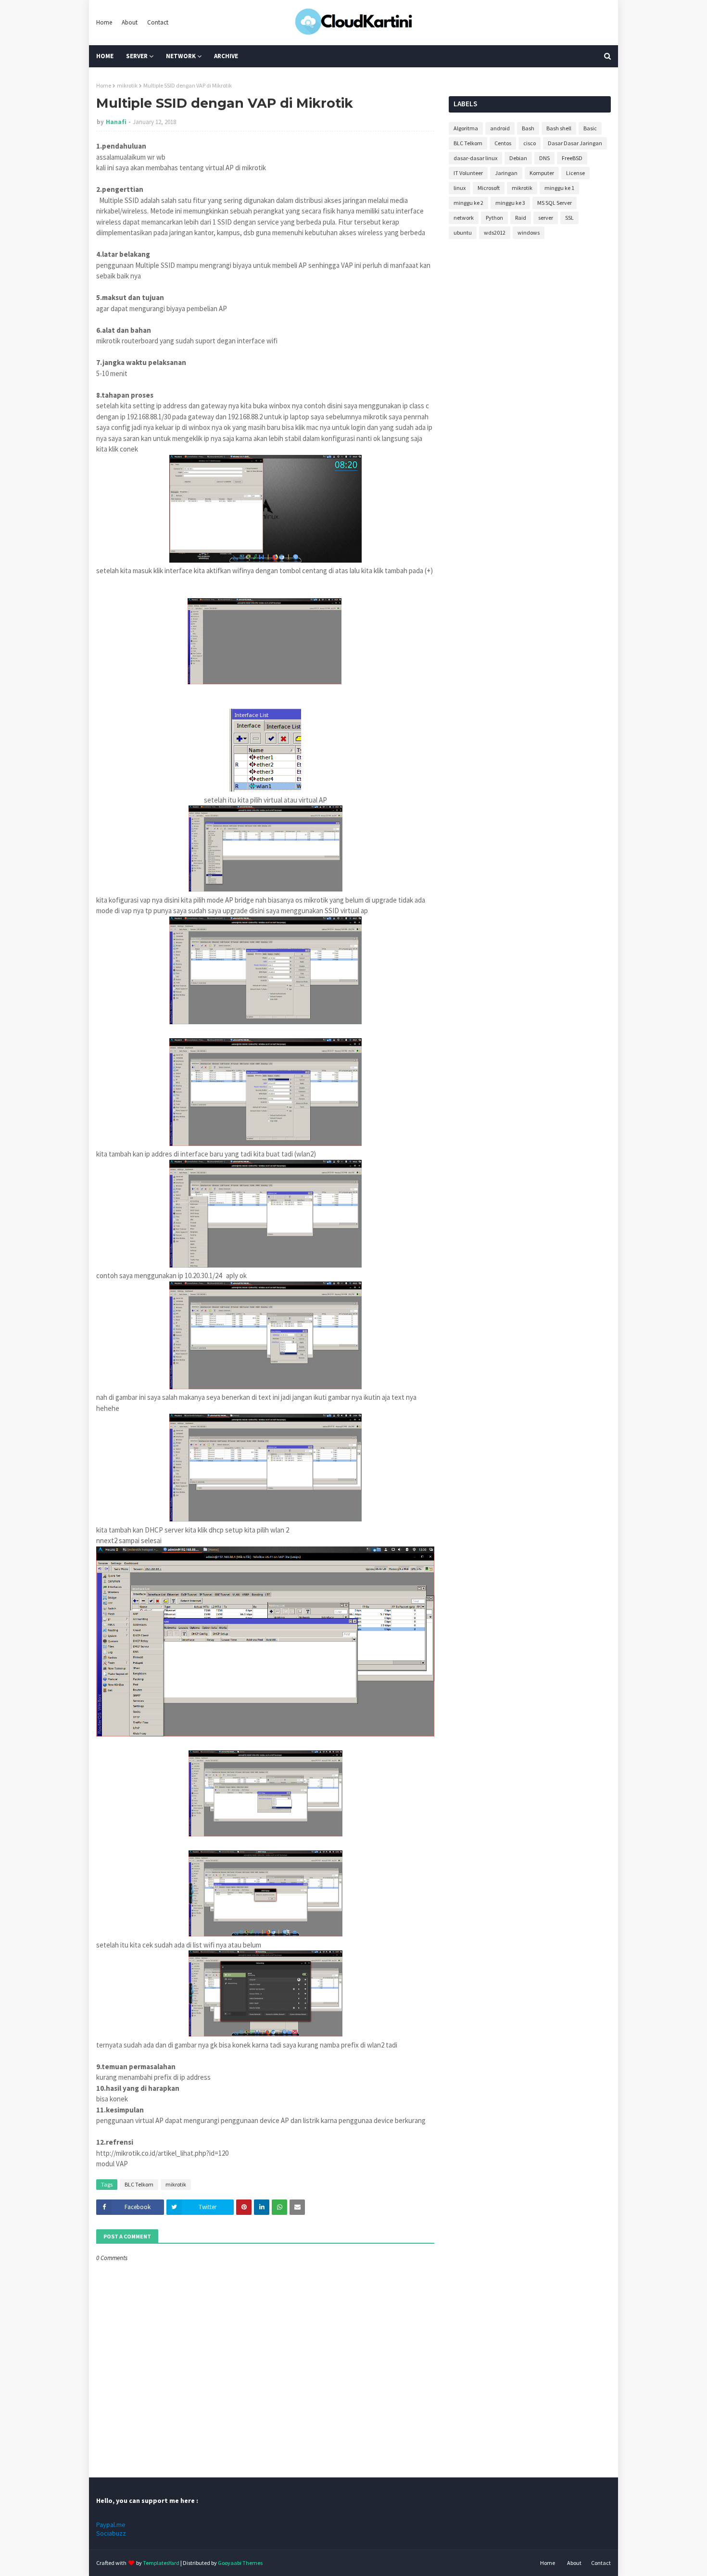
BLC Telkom (139, 2184)
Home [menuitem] (105, 56)
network (464, 218)
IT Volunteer (468, 173)
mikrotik (127, 85)
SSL (569, 218)
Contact (158, 22)
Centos (503, 143)
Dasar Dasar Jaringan (575, 143)
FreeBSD (572, 158)
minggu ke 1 (559, 188)
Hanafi (116, 122)
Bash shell (559, 128)
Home (104, 22)
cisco (530, 143)
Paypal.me (111, 2525)
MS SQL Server (555, 203)
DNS (544, 158)
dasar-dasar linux (475, 158)
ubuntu (463, 232)
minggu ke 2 (468, 203)
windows (529, 232)
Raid (521, 218)
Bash (528, 128)
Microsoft (489, 188)
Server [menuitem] (137, 56)
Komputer (542, 173)
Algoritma (466, 128)
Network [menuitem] (181, 56)
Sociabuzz (111, 2533)
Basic (590, 128)
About (130, 22)
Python (494, 218)
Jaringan (506, 173)
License (575, 173)
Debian (518, 158)
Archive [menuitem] (226, 56)
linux (460, 188)
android (500, 128)
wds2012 (495, 232)
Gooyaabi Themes (240, 2563)
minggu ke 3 (510, 203)
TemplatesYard (161, 2563)
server (546, 218)
